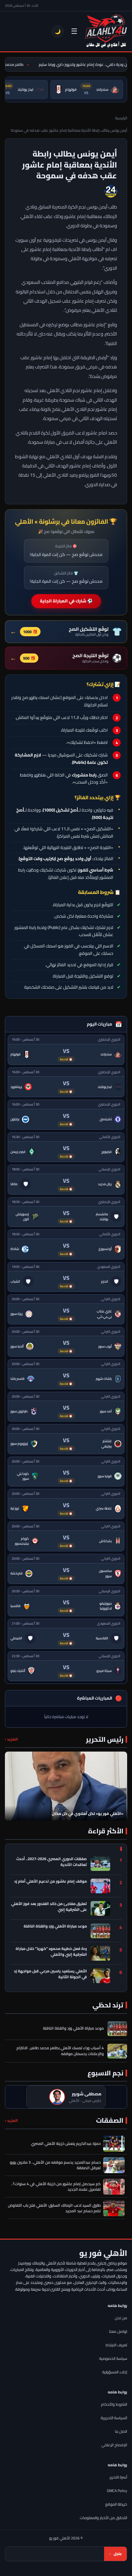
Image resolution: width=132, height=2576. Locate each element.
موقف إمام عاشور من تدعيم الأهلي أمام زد (50, 1882)
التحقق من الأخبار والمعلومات (103, 2518)
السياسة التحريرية (114, 2418)
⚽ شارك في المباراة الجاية (66, 601)
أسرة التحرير (118, 2477)
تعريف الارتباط (116, 2345)
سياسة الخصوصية (113, 2358)
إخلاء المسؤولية (115, 2372)
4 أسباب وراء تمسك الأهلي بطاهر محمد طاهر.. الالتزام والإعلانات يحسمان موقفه (60, 2051)
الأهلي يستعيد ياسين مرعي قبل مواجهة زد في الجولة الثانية (50, 1974)
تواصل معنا (118, 2331)
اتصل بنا (121, 2431)
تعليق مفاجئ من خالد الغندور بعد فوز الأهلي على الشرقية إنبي (49, 1907)
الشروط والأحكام (114, 2404)
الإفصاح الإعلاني (114, 2445)
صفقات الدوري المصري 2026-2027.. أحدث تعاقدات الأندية (52, 1862)
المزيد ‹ (11, 1739)
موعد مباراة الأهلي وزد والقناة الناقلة (55, 1927)
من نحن (121, 2318)
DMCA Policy (117, 2491)
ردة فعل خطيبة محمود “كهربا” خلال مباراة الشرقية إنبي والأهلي (51, 1952)
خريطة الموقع (116, 2504)
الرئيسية (121, 118)
